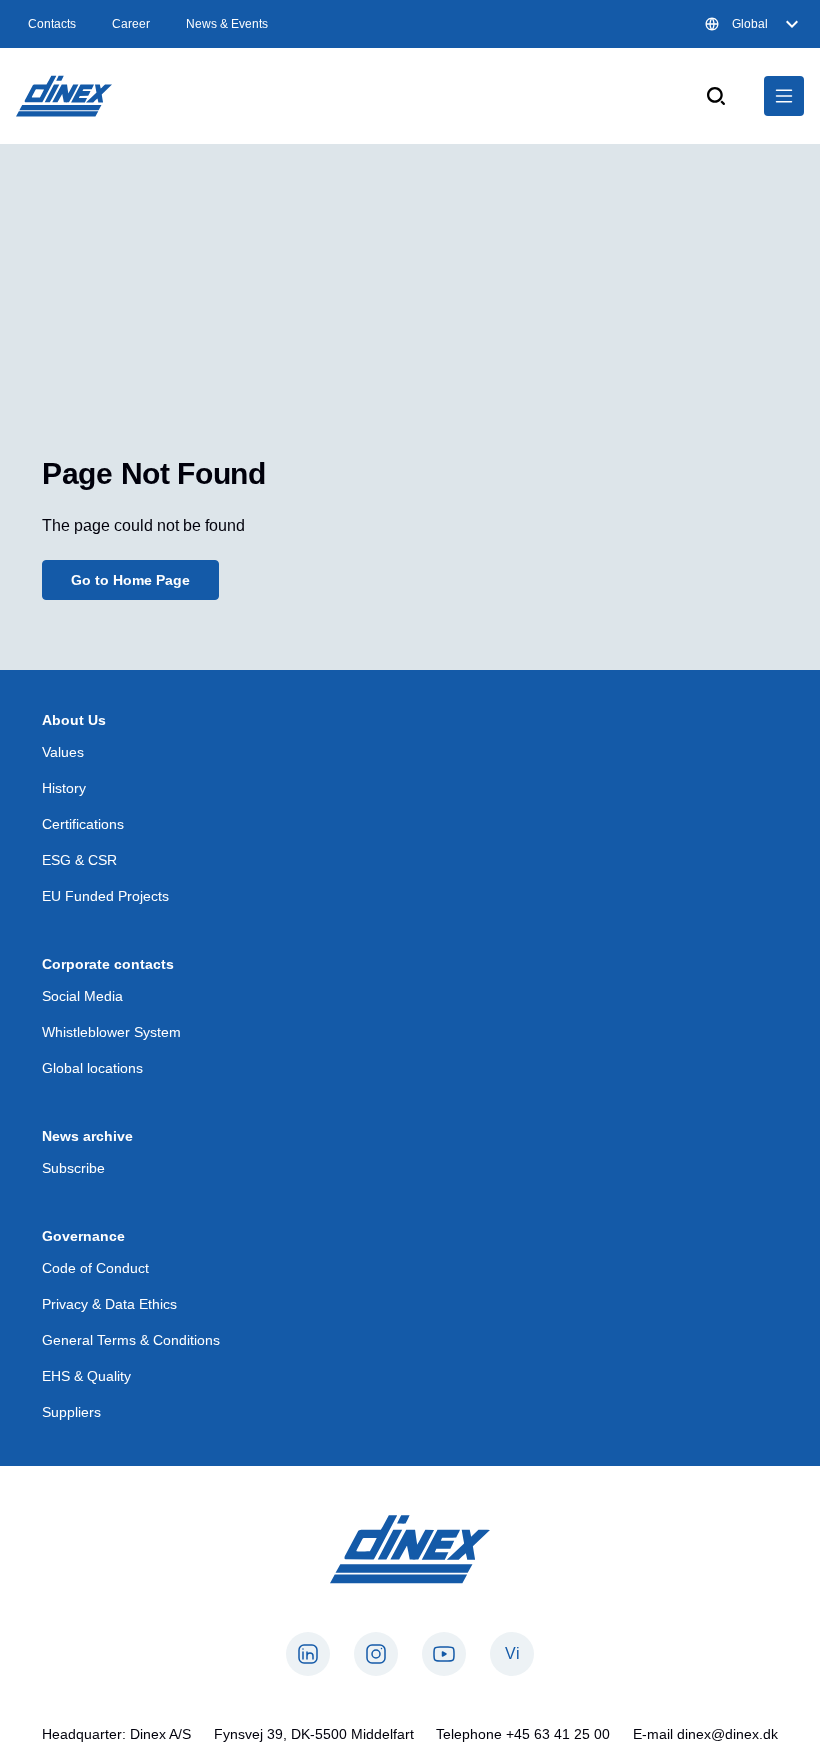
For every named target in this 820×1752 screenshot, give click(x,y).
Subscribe (73, 1168)
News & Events (227, 24)
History (64, 788)
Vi (512, 1653)
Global (750, 24)
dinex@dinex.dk (727, 1734)
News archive (87, 1136)
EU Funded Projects (105, 896)
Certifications (83, 824)
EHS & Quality (86, 1376)
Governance (83, 1236)
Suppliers (71, 1412)
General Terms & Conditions (131, 1340)
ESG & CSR (79, 860)
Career (131, 24)
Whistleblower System (111, 1032)
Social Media (82, 996)
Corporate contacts (108, 964)
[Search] (716, 96)
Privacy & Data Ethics (109, 1304)
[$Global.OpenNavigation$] (784, 96)
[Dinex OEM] (64, 96)
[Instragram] (376, 1654)
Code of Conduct (95, 1268)
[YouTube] (444, 1654)
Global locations (92, 1068)
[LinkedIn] (308, 1654)
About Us (74, 720)
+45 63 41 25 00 (558, 1734)
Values (63, 752)
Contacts (52, 24)
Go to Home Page (130, 580)
